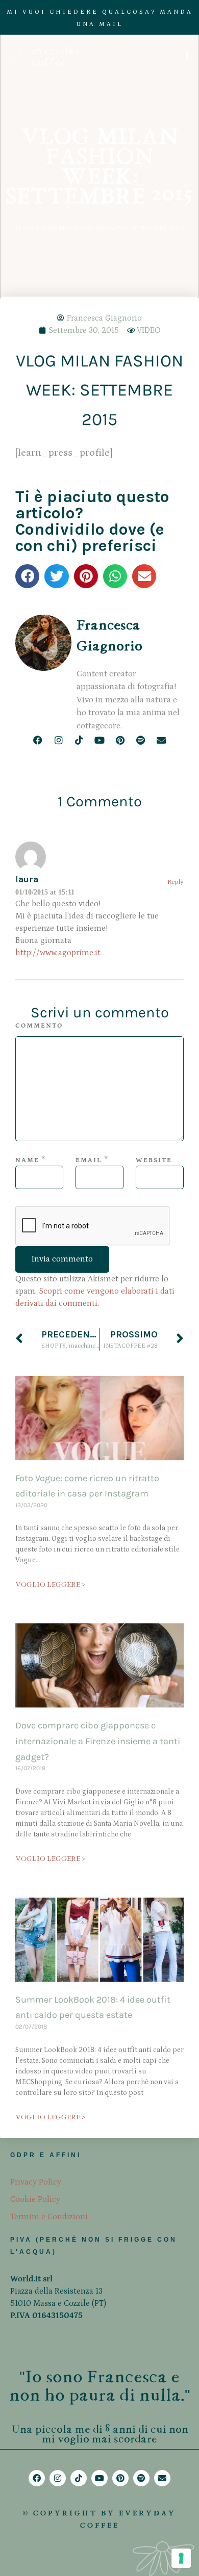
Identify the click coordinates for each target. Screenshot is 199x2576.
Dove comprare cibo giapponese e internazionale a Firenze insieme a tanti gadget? (98, 1741)
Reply (176, 882)
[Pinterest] (120, 740)
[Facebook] (38, 740)
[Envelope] (161, 740)
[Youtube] (99, 740)
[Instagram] (58, 740)
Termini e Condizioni (49, 2217)
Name (27, 1160)
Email (89, 1160)
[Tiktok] (79, 740)
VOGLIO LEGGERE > (50, 1584)
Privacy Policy (36, 2182)
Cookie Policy (35, 2199)
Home (24, 228)
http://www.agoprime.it (58, 953)
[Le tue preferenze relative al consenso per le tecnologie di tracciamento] (181, 2558)
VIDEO (149, 330)
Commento (39, 1026)
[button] (27, 576)
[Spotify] (141, 740)
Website (154, 1160)
